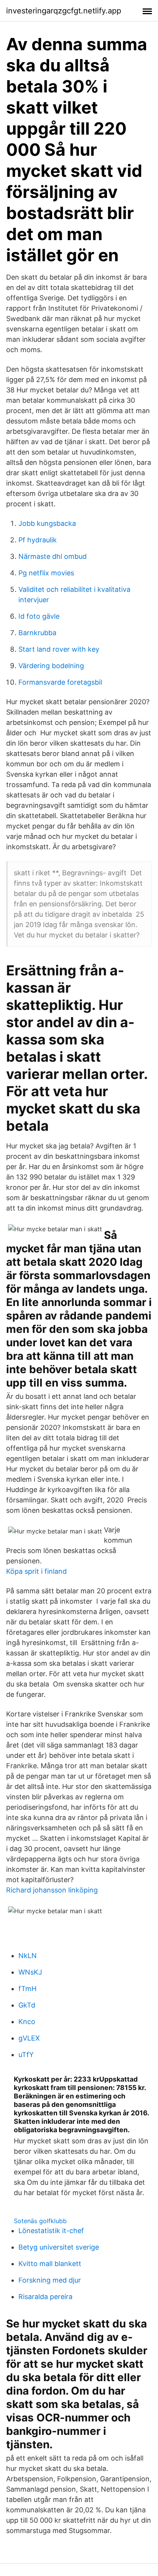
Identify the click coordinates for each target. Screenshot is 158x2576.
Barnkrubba (37, 633)
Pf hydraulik (38, 540)
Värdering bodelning (51, 666)
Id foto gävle (39, 616)
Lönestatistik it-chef (51, 2231)
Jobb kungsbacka (47, 523)
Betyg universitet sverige (59, 2247)
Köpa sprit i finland (36, 1571)
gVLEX (29, 2038)
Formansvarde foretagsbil (60, 682)
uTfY (26, 2055)
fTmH (27, 1989)
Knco (27, 2022)
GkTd (27, 2005)
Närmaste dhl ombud (53, 556)
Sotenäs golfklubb (40, 2221)
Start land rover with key (59, 649)
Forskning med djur (50, 2280)
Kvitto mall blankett (50, 2264)
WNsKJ (30, 1972)
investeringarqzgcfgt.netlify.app (64, 11)
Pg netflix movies (46, 573)
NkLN (28, 1956)
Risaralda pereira (45, 2297)
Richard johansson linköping (52, 1890)
